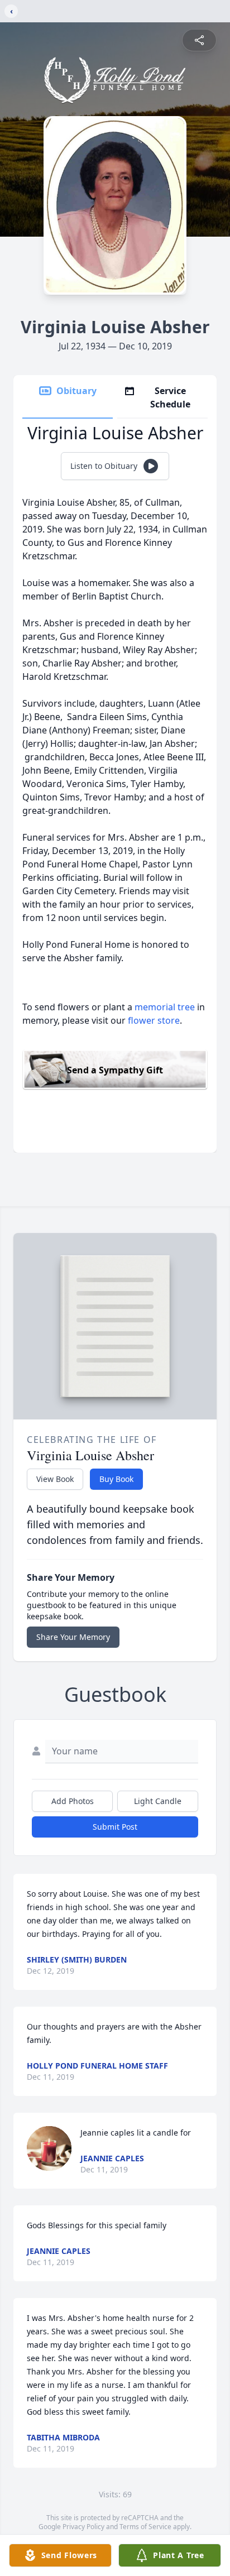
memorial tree (165, 1007)
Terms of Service (145, 2527)
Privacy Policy (83, 2527)
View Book (55, 1479)
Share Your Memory (73, 1637)
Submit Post (115, 1827)
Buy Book (116, 1479)
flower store (154, 1020)
